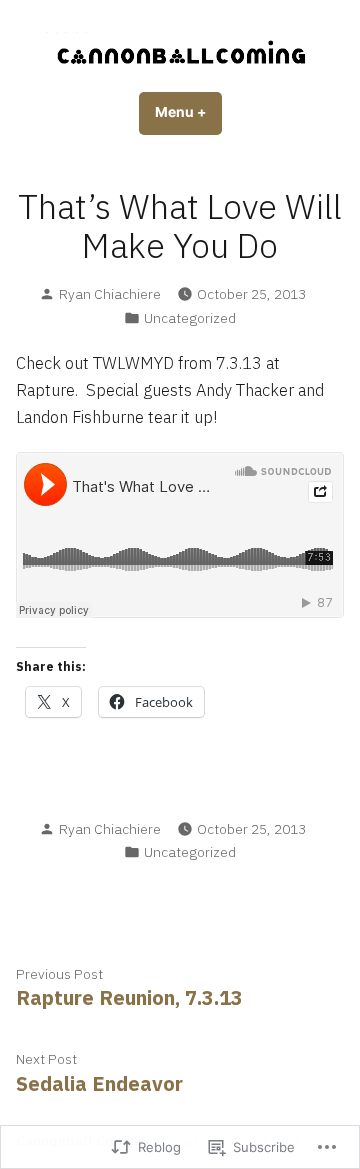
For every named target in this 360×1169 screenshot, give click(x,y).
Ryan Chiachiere (110, 294)
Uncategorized (190, 318)
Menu (188, 112)
